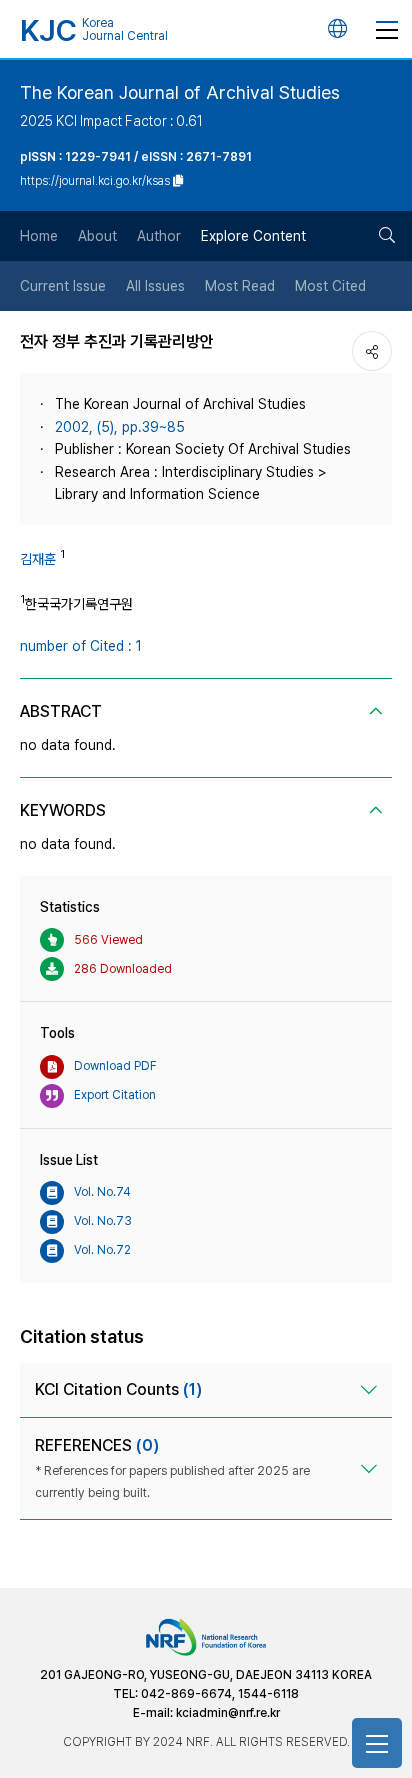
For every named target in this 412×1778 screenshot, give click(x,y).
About (97, 236)
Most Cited (330, 286)
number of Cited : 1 (81, 646)
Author (159, 236)
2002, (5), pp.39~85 (120, 427)
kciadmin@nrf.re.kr (228, 1713)
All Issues (155, 286)
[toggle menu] (387, 29)
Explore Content (253, 236)
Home (39, 236)
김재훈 (38, 559)
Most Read (240, 286)
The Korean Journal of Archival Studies (180, 92)
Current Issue (63, 286)
